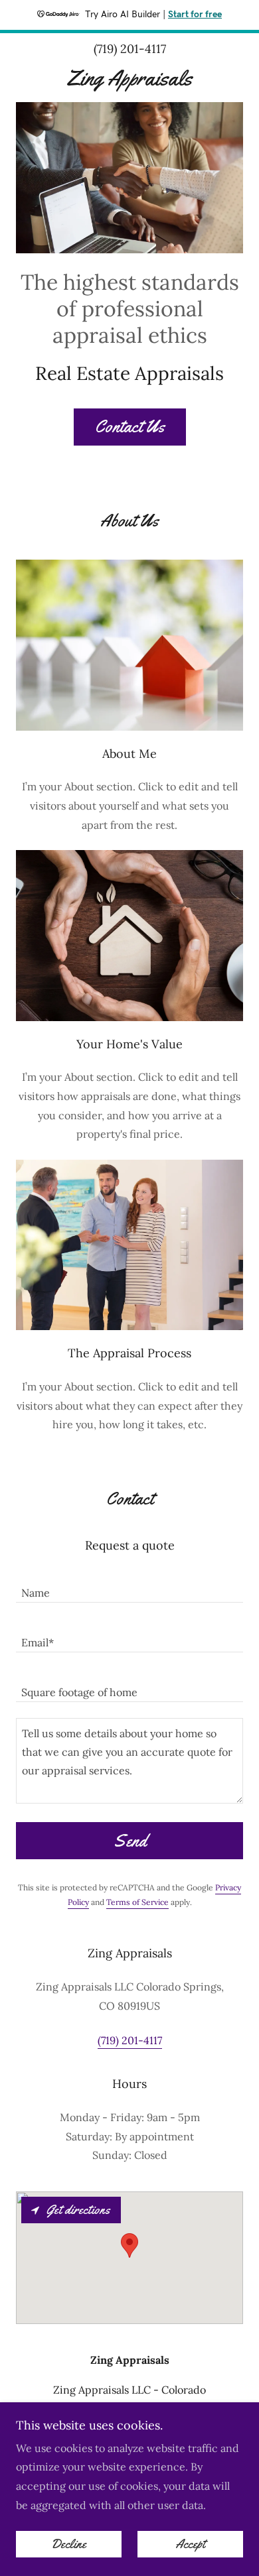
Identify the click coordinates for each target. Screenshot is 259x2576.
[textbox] (129, 1586)
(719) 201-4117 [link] (130, 49)
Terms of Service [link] (137, 1902)
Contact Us (130, 427)
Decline (69, 2544)
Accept (190, 2544)
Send (130, 1841)
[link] (129, 78)
